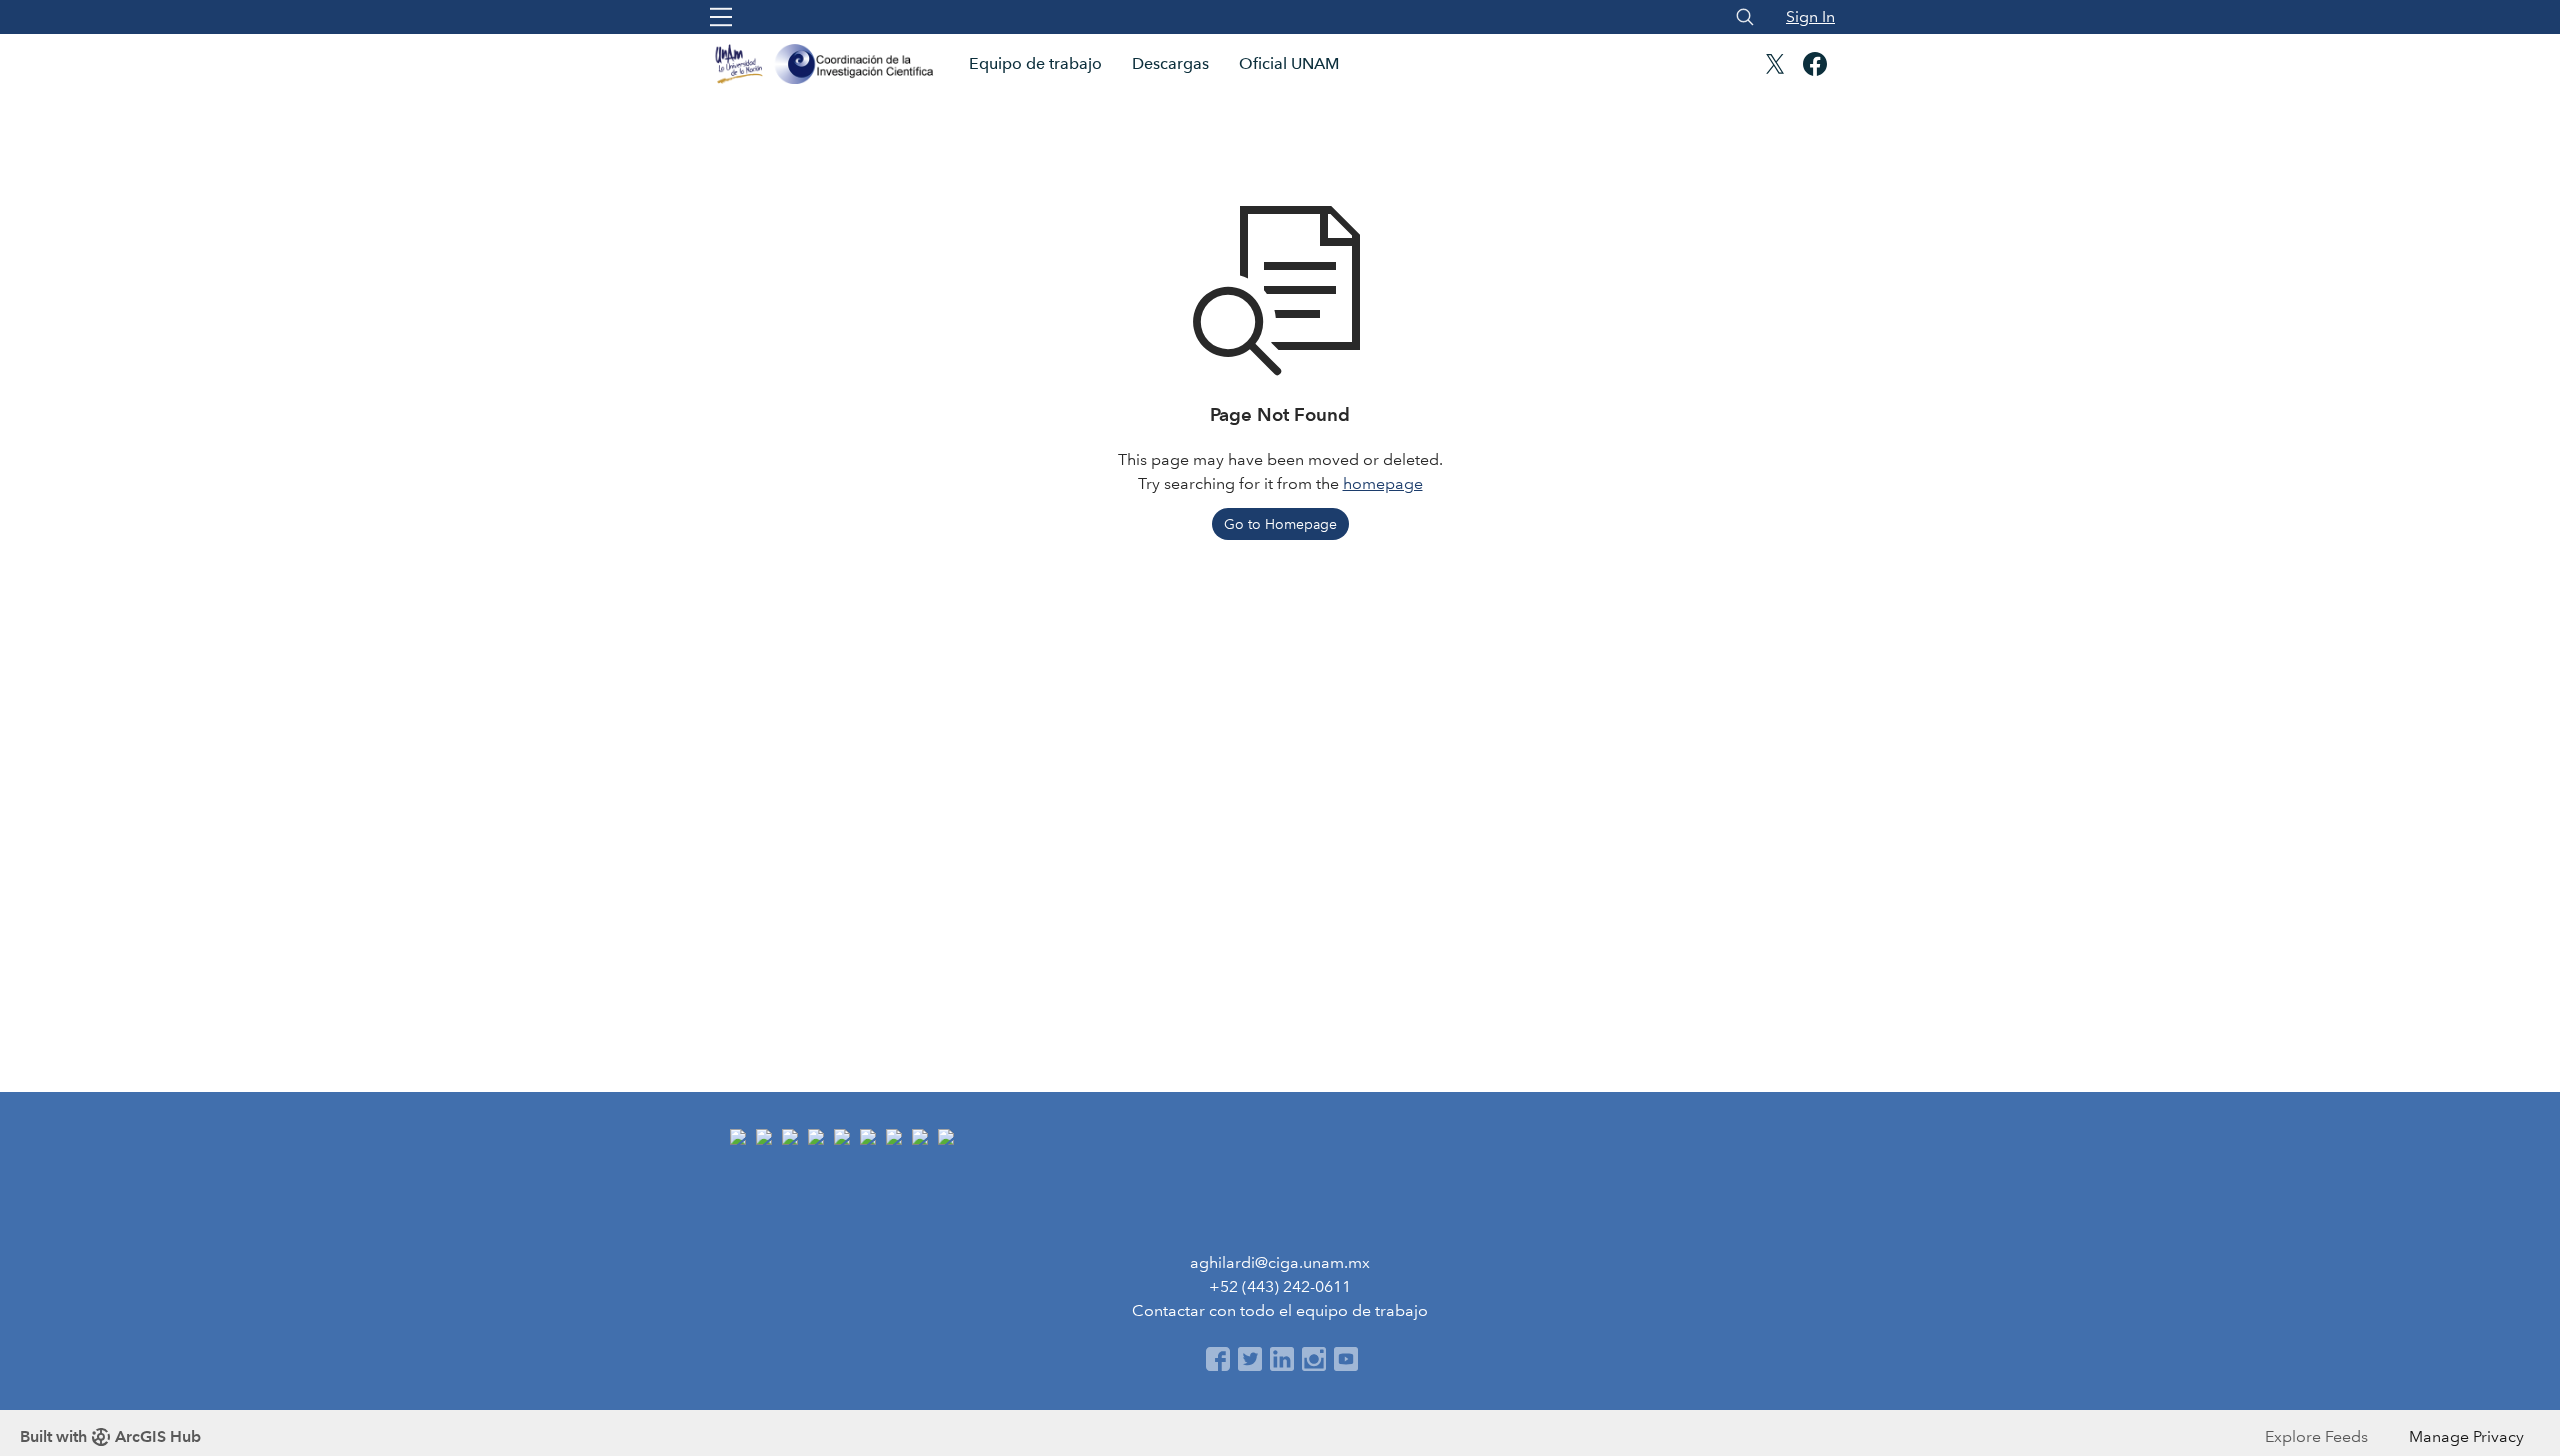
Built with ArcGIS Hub (110, 1436)
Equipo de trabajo (1035, 63)
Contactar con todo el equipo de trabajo (1280, 1310)
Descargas (1170, 63)
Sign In (1810, 16)
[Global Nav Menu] (721, 17)
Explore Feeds (2316, 1436)
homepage (1383, 483)
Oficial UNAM (1289, 63)
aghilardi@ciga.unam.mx (1280, 1262)
